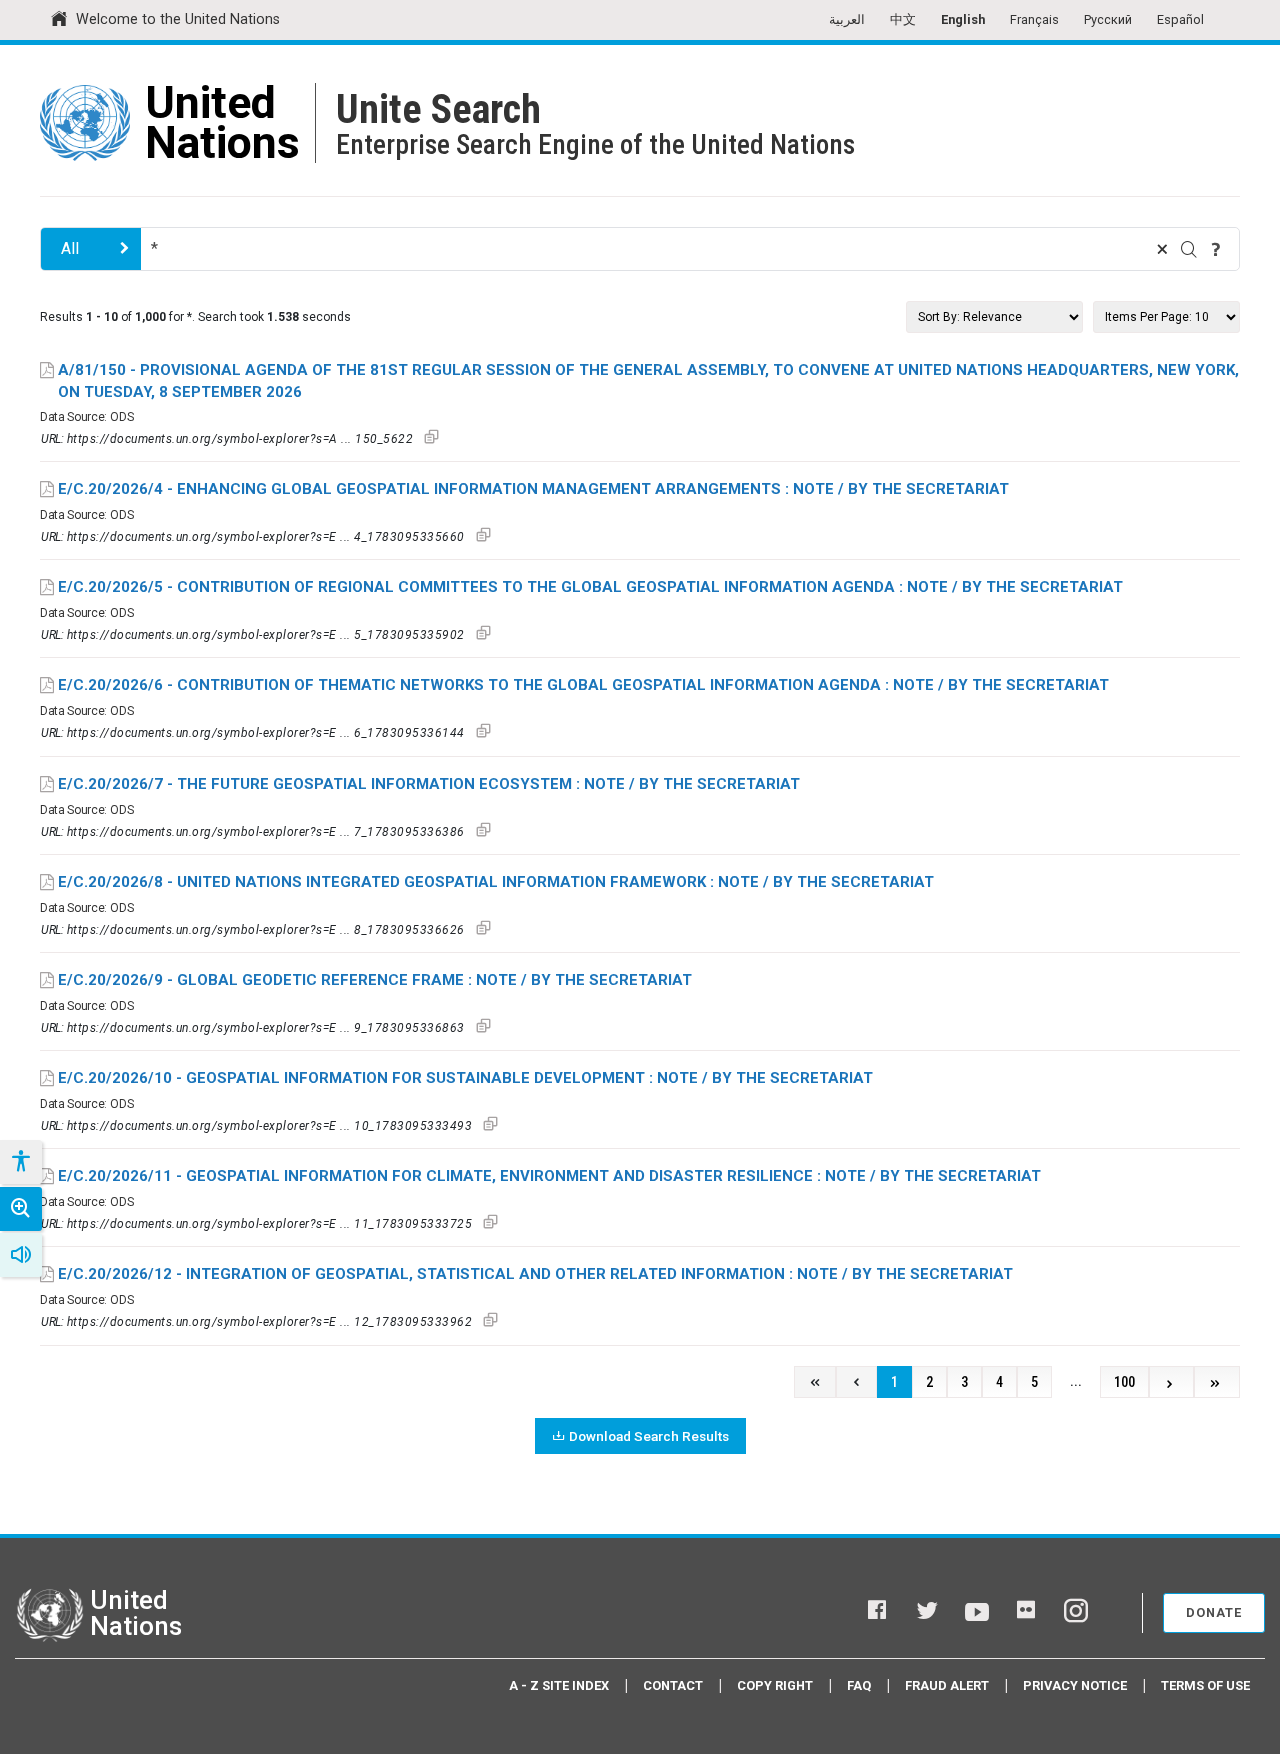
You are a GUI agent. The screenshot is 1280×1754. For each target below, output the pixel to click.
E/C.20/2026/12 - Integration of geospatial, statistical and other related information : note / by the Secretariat (535, 1274)
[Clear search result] (1162, 249)
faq (859, 1685)
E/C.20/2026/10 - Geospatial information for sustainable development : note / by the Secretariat (465, 1078)
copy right (775, 1685)
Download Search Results (649, 1436)
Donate (1214, 1612)
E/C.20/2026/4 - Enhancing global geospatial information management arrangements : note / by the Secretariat (533, 489)
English (963, 19)
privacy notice (1075, 1685)
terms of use (1205, 1685)
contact (673, 1685)
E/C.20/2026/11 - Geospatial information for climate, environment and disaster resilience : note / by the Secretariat (549, 1176)
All (70, 248)
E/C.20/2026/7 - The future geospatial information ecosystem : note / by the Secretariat (429, 784)
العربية (847, 19)
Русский (1108, 19)
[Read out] (21, 1255)
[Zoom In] (21, 1209)
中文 (903, 19)
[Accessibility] (20, 1162)
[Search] (1189, 249)
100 (1124, 1382)
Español (1180, 19)
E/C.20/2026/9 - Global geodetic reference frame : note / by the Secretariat (375, 980)
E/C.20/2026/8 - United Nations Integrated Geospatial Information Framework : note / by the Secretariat (496, 882)
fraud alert (947, 1685)
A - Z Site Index (559, 1685)
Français (1034, 19)
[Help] (1216, 249)
